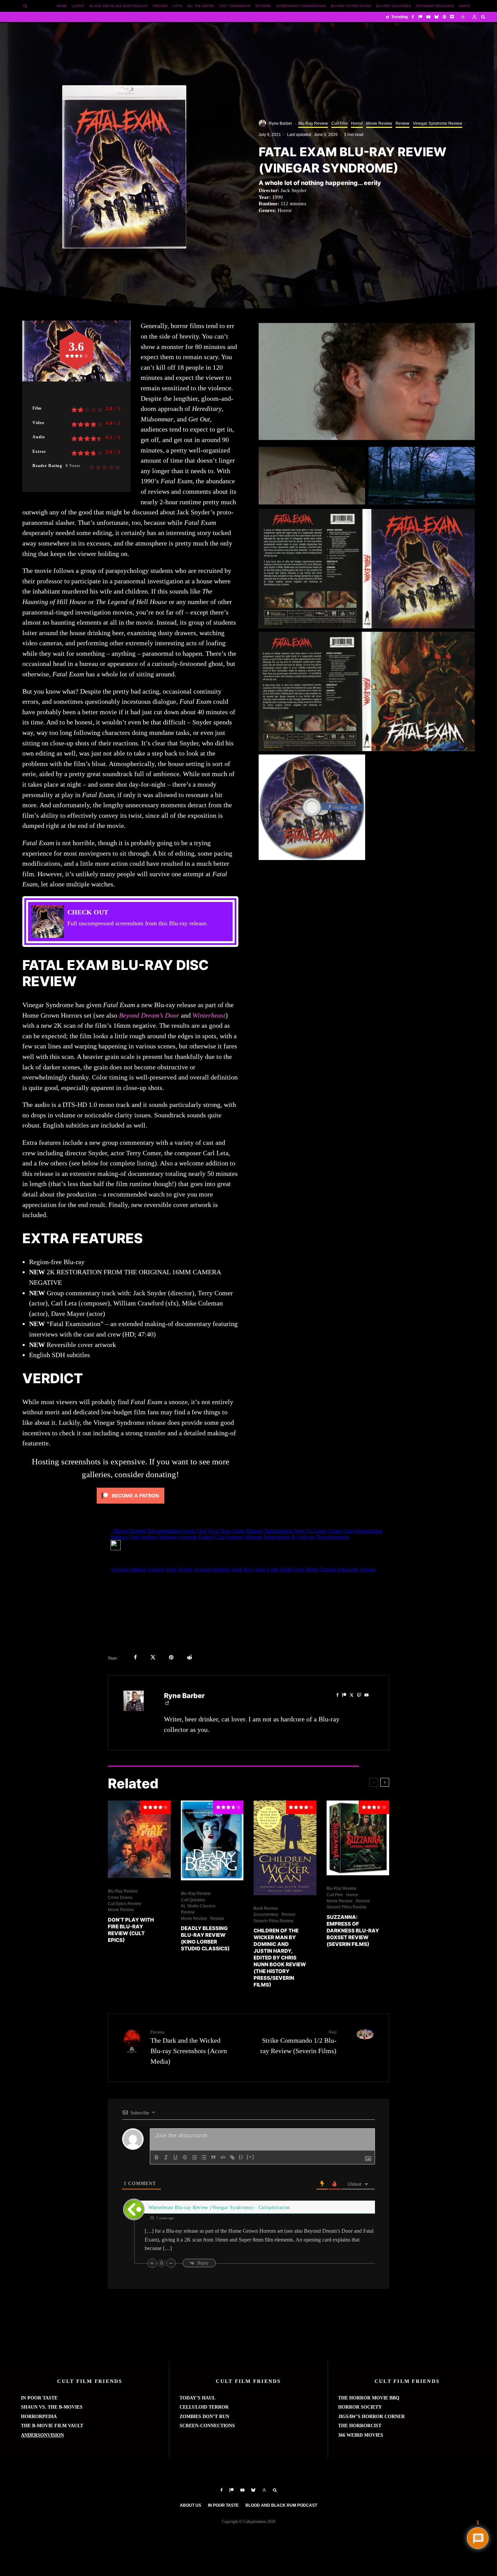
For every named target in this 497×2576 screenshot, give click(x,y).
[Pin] (171, 1657)
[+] (251, 2157)
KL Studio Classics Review (198, 1909)
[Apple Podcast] (444, 17)
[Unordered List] (204, 2157)
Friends (160, 6)
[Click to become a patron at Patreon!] (131, 1505)
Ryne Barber (280, 123)
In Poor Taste (223, 2505)
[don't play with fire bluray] (139, 1839)
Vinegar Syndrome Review (437, 123)
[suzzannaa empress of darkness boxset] (358, 1838)
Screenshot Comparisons (301, 6)
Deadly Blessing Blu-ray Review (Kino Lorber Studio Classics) (205, 1938)
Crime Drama (120, 1898)
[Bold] (157, 2157)
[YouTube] (428, 17)
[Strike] (185, 2157)
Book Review (266, 1908)
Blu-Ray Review (313, 123)
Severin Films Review (274, 1921)
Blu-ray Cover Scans (351, 6)
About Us (191, 2505)
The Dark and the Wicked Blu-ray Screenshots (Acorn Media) (189, 2047)
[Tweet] (153, 1657)
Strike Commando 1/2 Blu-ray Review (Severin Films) (298, 2042)
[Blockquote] (213, 2157)
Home (62, 6)
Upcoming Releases (435, 6)
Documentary (266, 1914)
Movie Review (379, 123)
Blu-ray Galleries (394, 6)
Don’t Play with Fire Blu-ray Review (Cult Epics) (131, 1930)
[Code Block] (223, 2157)
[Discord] (452, 17)
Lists (177, 6)
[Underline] (175, 2157)
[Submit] (190, 1657)
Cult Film (339, 123)
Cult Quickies (193, 1900)
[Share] (135, 1657)
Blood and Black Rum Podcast (119, 6)
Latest (78, 6)
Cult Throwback (235, 6)
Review (403, 123)
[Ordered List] (194, 2157)
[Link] (232, 2157)
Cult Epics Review (125, 1904)
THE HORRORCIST (360, 2426)
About (465, 6)
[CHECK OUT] (130, 922)
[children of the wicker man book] (285, 1848)
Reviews (263, 6)
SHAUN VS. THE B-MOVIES (52, 2407)
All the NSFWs (201, 6)
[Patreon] (420, 17)
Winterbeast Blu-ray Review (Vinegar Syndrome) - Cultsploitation (219, 2208)
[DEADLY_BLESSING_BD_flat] (212, 1841)
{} (241, 2157)
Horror (357, 123)
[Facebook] (413, 17)
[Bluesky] (436, 17)
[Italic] (166, 2157)
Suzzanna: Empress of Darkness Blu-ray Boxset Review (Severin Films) (353, 1931)
